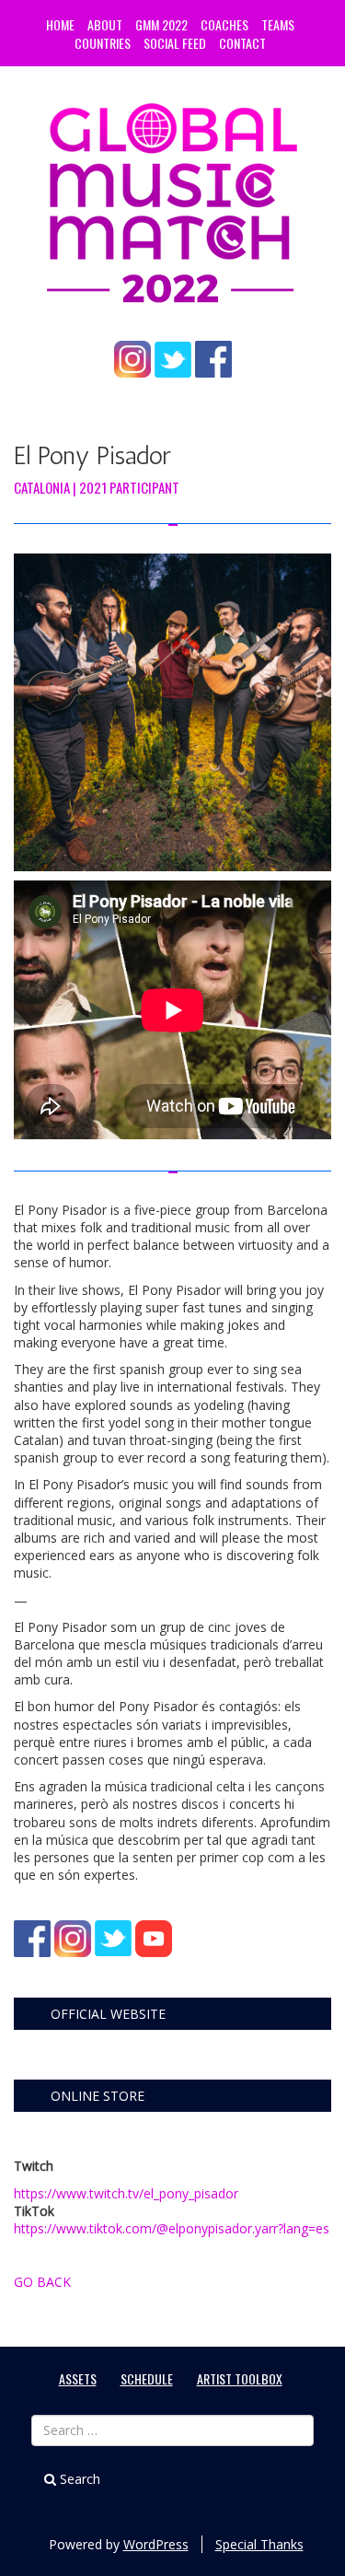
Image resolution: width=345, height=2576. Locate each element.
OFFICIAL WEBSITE (108, 2014)
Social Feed (175, 43)
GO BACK (42, 2282)
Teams (278, 24)
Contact (242, 43)
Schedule (147, 2378)
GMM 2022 (161, 24)
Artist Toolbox (240, 2378)
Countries (103, 43)
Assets (78, 2378)
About (105, 24)
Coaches (224, 24)
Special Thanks (259, 2544)
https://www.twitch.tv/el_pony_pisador (126, 2193)
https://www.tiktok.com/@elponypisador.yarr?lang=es (172, 2228)
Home (60, 24)
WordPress (156, 2544)
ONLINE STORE (98, 2096)
